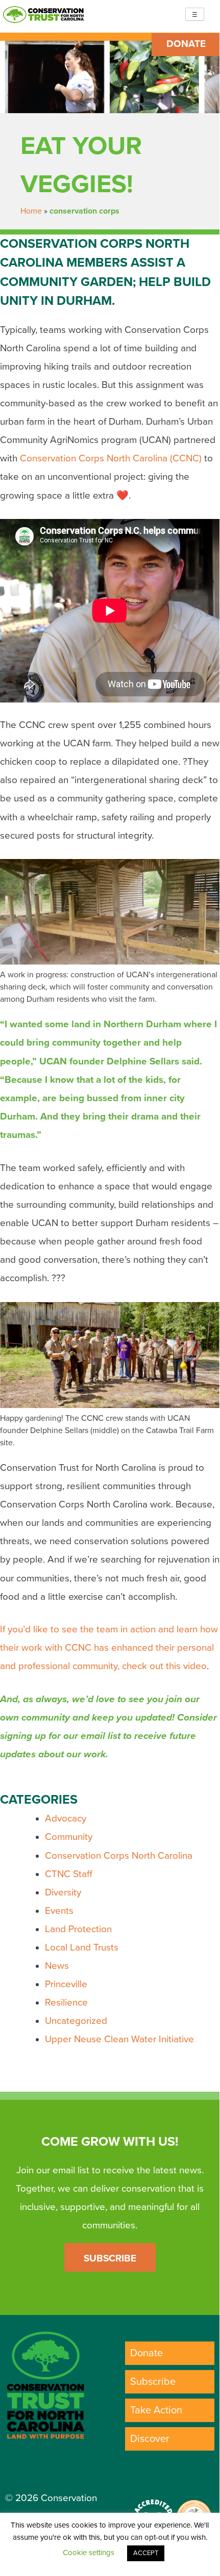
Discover (150, 2439)
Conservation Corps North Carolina (119, 1856)
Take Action (156, 2410)
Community (69, 1837)
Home (31, 211)
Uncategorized (76, 2021)
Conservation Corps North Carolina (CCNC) (111, 458)
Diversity (63, 1892)
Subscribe (110, 2258)
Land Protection (78, 1929)
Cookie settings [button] (89, 2553)
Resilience (66, 2002)
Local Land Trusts (82, 1947)
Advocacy (66, 1818)
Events (59, 1911)
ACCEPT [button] (146, 2553)
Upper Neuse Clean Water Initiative (119, 2039)
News (57, 1966)
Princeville (66, 1984)
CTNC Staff (69, 1874)
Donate (186, 44)
